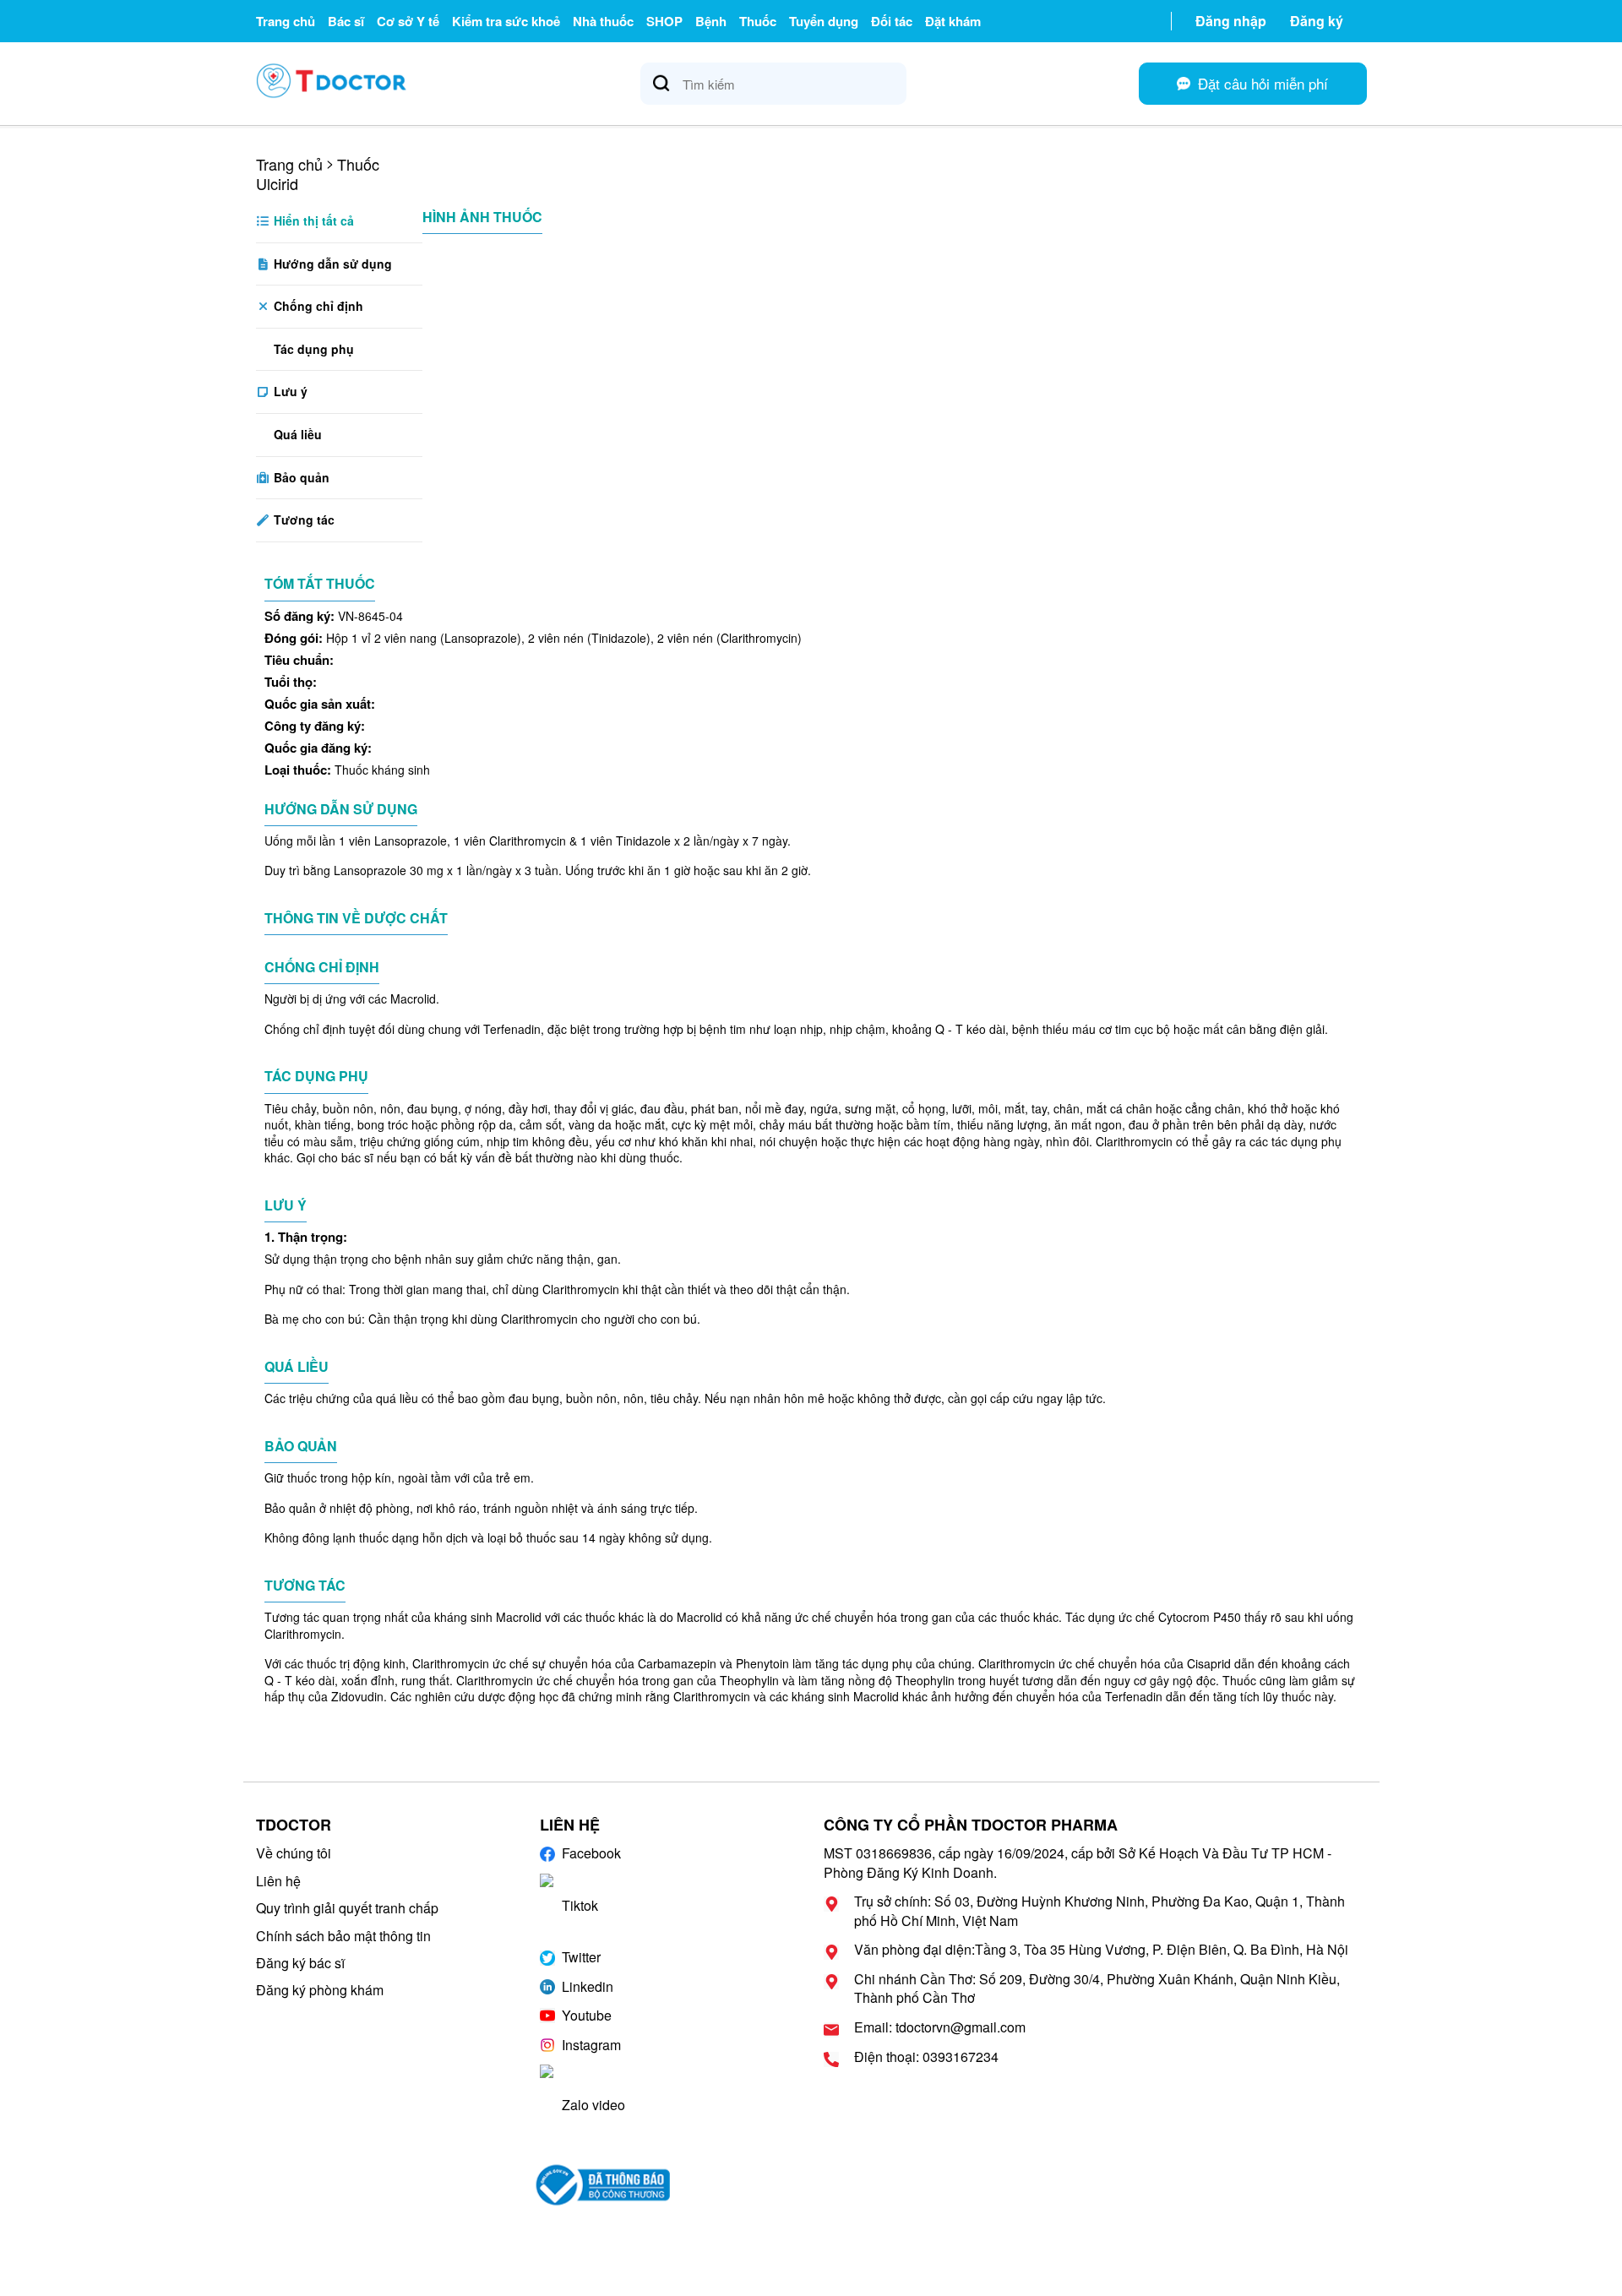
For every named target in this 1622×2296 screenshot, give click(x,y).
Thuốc (758, 21)
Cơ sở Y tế (408, 21)
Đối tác (892, 21)
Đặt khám (953, 21)
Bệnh (711, 21)
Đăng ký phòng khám (320, 1990)
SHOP (664, 21)
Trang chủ (286, 21)
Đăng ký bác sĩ (300, 1963)
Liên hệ (278, 1881)
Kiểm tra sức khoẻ (506, 21)
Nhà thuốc (603, 21)
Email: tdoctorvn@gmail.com (940, 2027)
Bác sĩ (346, 21)
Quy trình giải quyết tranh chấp (347, 1908)
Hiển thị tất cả (312, 220)
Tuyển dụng (824, 21)
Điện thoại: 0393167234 (926, 2057)
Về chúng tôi (294, 1853)
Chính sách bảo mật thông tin (343, 1936)
